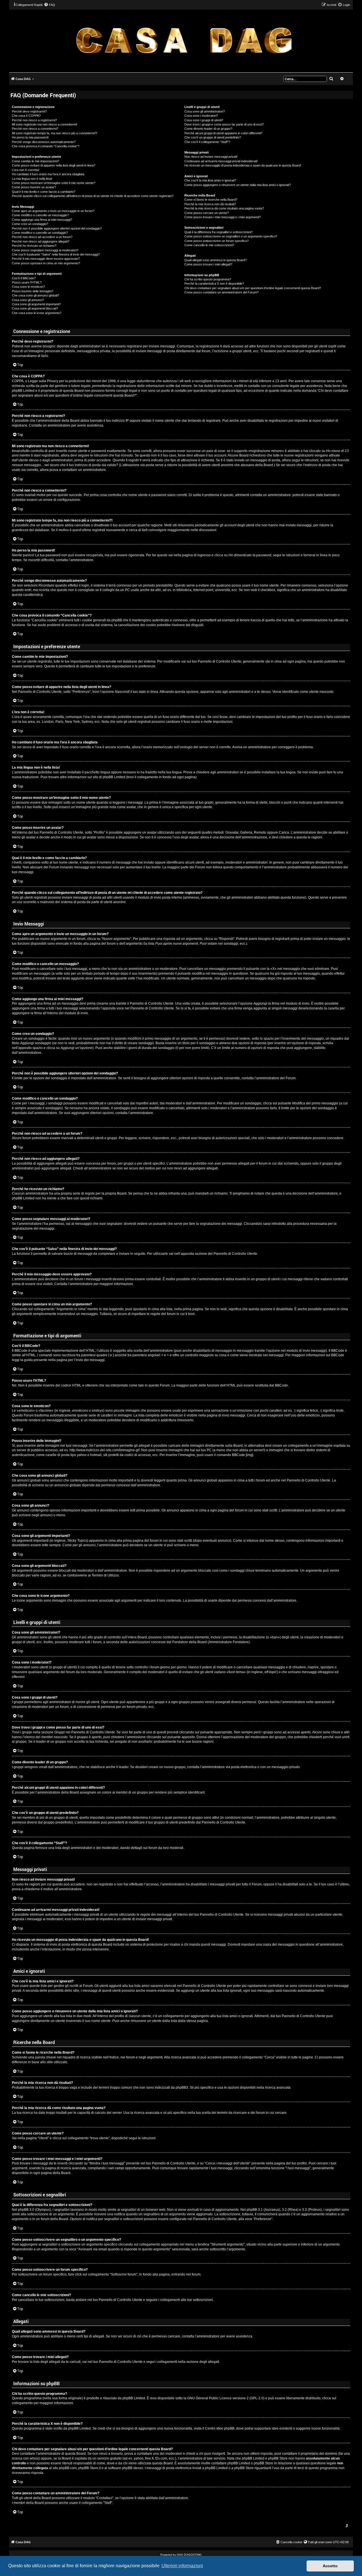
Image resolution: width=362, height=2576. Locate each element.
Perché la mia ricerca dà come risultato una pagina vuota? (224, 208)
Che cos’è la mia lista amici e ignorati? (210, 180)
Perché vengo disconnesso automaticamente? (44, 142)
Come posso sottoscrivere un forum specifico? (216, 241)
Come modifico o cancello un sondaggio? (40, 233)
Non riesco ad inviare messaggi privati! (211, 157)
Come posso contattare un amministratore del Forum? (221, 292)
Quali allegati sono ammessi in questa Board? (216, 260)
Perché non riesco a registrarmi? (34, 120)
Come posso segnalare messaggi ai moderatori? (45, 250)
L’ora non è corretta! (26, 170)
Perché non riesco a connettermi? (35, 129)
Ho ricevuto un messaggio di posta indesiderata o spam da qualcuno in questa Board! (243, 165)
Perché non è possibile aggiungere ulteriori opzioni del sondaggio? (57, 228)
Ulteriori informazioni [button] (182, 2566)
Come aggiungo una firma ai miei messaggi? (42, 220)
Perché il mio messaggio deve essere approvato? (46, 259)
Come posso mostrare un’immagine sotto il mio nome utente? (54, 183)
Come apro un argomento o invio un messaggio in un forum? (53, 211)
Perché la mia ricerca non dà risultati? (210, 204)
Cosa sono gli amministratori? (205, 111)
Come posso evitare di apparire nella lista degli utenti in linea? (54, 165)
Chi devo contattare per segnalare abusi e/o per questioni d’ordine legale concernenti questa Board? (253, 288)
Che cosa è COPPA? (26, 116)
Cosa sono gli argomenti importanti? (36, 304)
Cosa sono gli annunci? (28, 300)
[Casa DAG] (184, 41)
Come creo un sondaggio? (30, 224)
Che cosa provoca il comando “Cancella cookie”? (46, 146)
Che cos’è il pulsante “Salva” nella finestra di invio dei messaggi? (56, 254)
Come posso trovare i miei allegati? (208, 264)
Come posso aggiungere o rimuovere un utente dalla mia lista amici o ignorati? (238, 185)
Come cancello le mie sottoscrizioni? (209, 245)
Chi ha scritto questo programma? (208, 279)
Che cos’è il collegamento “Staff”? (207, 142)
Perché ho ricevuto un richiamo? (34, 246)
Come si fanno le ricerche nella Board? (211, 200)
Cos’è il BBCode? (24, 278)
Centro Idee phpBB (220, 2428)
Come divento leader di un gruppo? (208, 129)
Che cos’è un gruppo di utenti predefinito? (213, 137)
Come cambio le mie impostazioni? (35, 161)
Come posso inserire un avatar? (34, 187)
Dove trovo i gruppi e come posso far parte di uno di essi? (224, 124)
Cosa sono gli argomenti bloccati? (35, 308)
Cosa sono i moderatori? (201, 116)
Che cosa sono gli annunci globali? (35, 295)
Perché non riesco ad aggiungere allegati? (41, 241)
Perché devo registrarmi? (29, 111)
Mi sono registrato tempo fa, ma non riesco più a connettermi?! (55, 133)
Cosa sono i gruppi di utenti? (204, 120)
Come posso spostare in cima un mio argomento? (46, 263)
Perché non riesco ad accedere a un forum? (42, 237)
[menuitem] (49, 5)
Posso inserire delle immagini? (33, 291)
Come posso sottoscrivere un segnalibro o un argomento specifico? (231, 236)
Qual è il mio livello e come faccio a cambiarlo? (44, 192)
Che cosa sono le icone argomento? (37, 313)
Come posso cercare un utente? (207, 213)
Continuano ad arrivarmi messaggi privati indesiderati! (221, 161)
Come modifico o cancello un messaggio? (40, 215)
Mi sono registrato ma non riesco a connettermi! (45, 124)
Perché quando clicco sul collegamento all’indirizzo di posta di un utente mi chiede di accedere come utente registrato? (93, 196)
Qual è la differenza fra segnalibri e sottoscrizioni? (218, 232)
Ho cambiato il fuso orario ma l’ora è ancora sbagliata (48, 174)
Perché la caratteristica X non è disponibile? (214, 284)
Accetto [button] (330, 2566)
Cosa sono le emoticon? (28, 287)
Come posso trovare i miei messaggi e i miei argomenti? (223, 217)
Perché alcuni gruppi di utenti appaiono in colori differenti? (223, 133)
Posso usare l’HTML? (27, 282)
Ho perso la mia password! (30, 137)
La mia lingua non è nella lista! (32, 179)
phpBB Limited (134, 2398)
